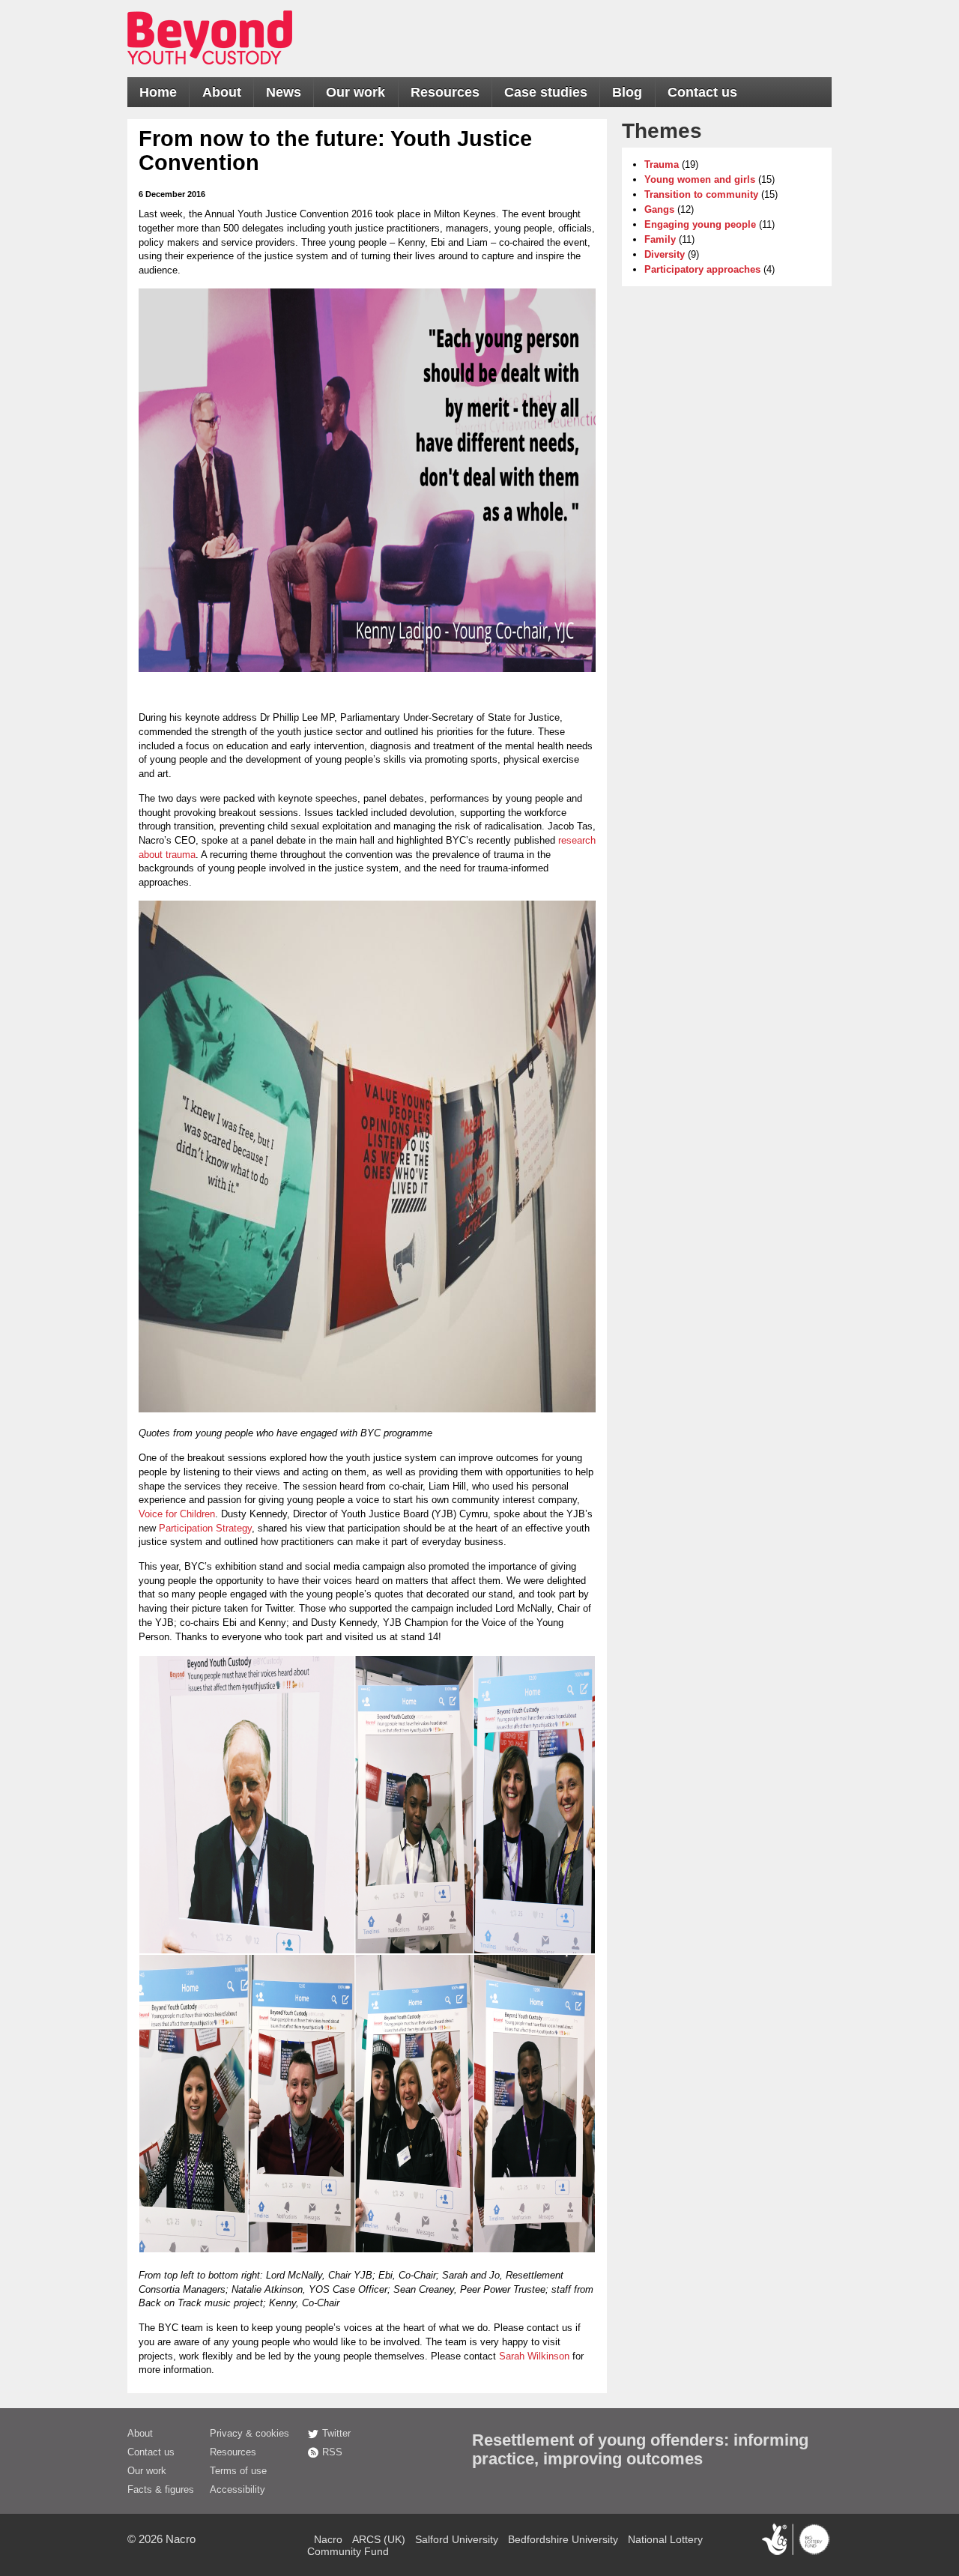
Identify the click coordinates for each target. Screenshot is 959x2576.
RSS (332, 2452)
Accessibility (238, 2489)
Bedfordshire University (563, 2539)
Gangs (659, 209)
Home (158, 92)
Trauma (662, 164)
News (284, 92)
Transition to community (701, 194)
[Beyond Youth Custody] (210, 72)
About (222, 92)
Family (660, 239)
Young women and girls (700, 179)
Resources (445, 92)
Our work (356, 92)
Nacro (181, 2539)
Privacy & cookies (249, 2433)
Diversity (665, 254)
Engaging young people (700, 224)
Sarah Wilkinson (534, 2356)
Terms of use (238, 2471)
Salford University (457, 2539)
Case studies (546, 92)
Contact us (702, 92)
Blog (627, 92)
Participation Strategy (205, 1528)
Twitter (336, 2433)
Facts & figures (161, 2489)
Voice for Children (177, 1514)
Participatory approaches (702, 269)
